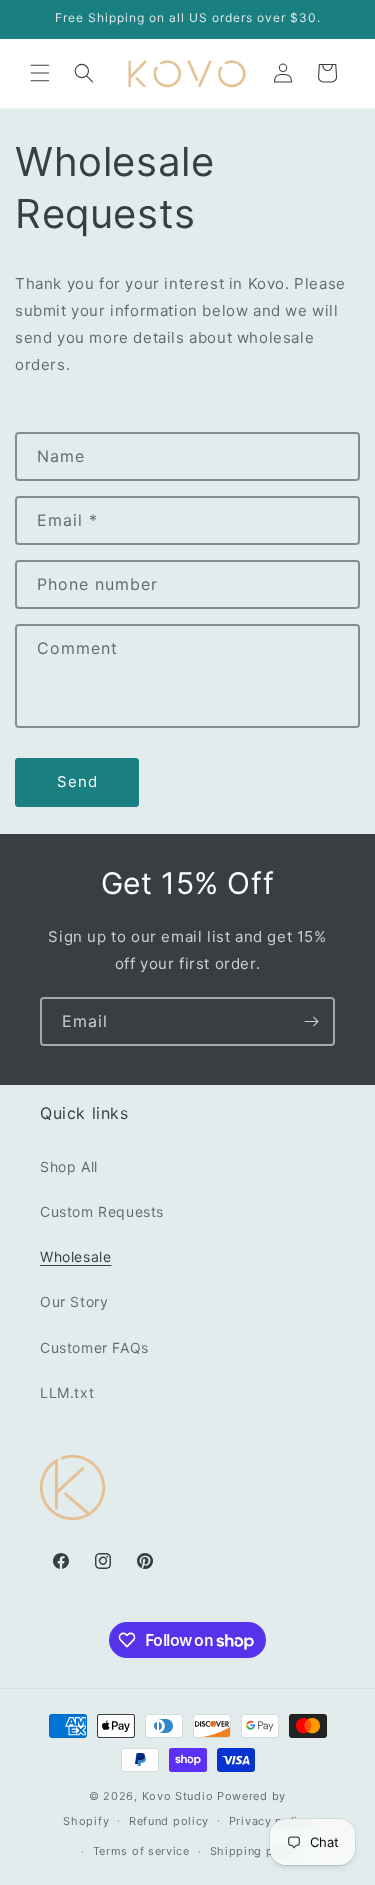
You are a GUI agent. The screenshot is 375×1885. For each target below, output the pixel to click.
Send (77, 781)
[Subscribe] (311, 1021)
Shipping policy (256, 1851)
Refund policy (169, 1821)
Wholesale (75, 1256)
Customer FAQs (94, 1347)
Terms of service (141, 1851)
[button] (40, 73)
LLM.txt (67, 1392)
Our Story (74, 1301)
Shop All (69, 1166)
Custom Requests (102, 1211)
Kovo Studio (178, 1796)
